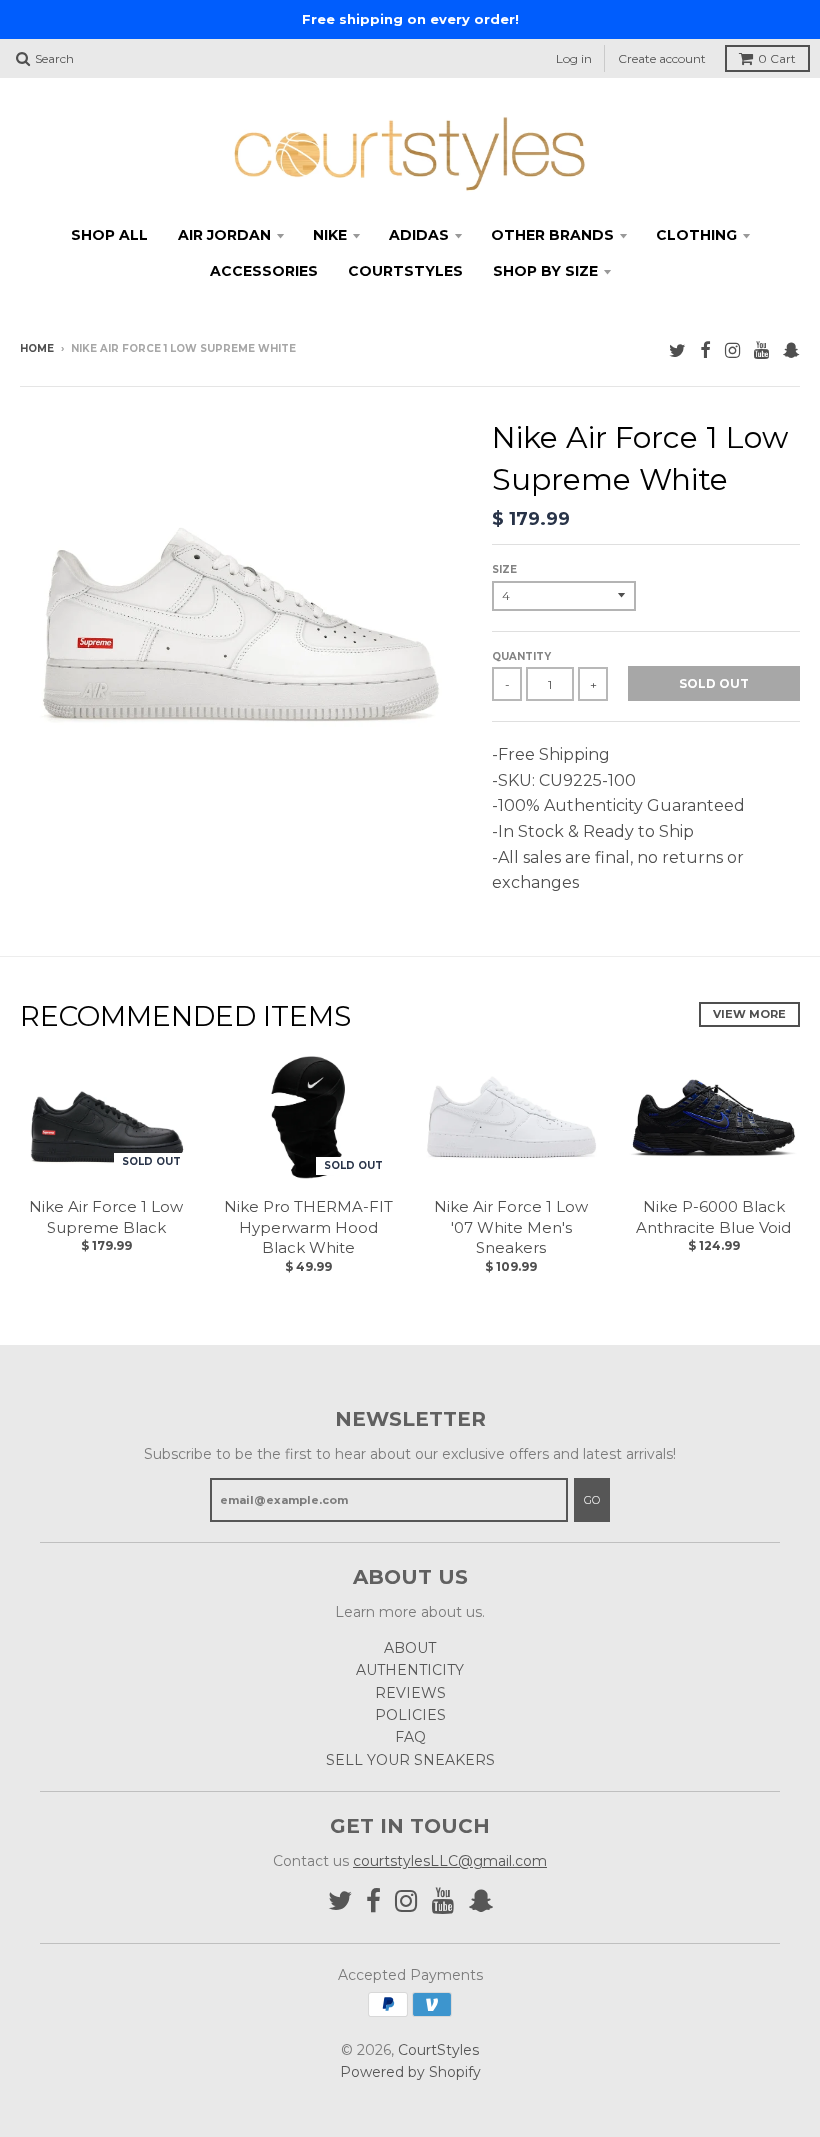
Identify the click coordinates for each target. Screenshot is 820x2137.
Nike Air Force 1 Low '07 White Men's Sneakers (511, 1227)
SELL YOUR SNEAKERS (410, 1760)
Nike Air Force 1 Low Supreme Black (106, 1217)
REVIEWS (410, 1693)
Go (592, 1500)
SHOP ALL (109, 235)
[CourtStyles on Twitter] (677, 350)
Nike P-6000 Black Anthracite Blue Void (713, 1217)
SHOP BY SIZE (545, 271)
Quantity (521, 656)
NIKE (330, 235)
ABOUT (410, 1648)
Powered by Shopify (410, 2072)
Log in (574, 58)
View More (749, 1014)
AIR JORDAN (224, 235)
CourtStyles (438, 2050)
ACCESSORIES (264, 271)
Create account (662, 58)
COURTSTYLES (405, 271)
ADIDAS (419, 235)
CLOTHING (696, 235)
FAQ (410, 1737)
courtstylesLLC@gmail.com (450, 1861)
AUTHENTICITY (410, 1670)
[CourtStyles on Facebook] (705, 350)
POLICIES (410, 1715)
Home (37, 348)
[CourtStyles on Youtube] (761, 350)
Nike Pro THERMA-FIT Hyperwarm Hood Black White (308, 1227)
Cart (777, 58)
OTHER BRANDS (552, 235)
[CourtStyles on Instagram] (732, 350)
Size (504, 569)
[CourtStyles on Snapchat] (791, 350)
